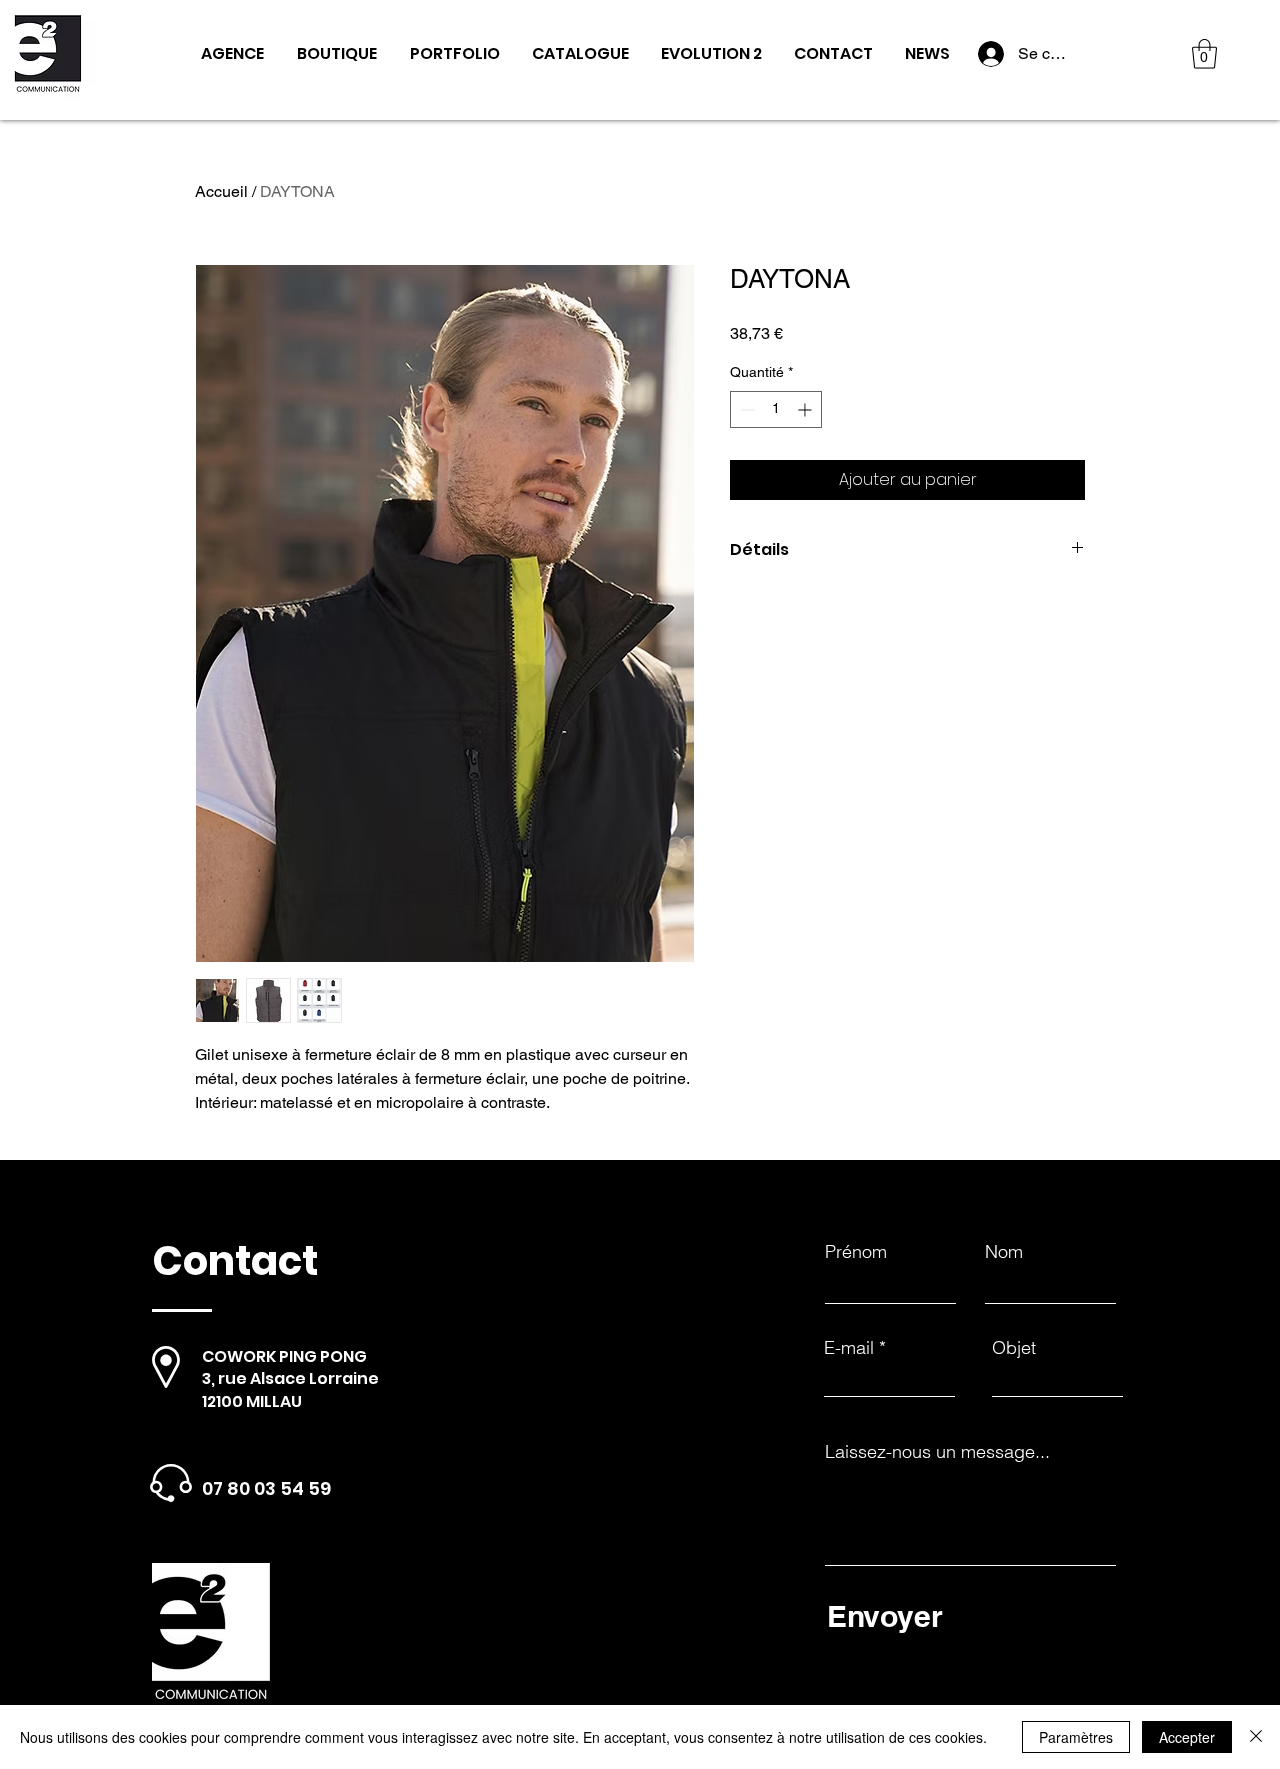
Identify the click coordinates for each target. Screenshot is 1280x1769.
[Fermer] (1256, 1737)
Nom (1004, 1252)
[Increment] (806, 409)
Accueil (221, 191)
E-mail (849, 1348)
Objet (1014, 1348)
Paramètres (1076, 1737)
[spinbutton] (776, 409)
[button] (1204, 54)
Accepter (1187, 1737)
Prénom (856, 1252)
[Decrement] (745, 409)
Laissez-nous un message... (937, 1452)
